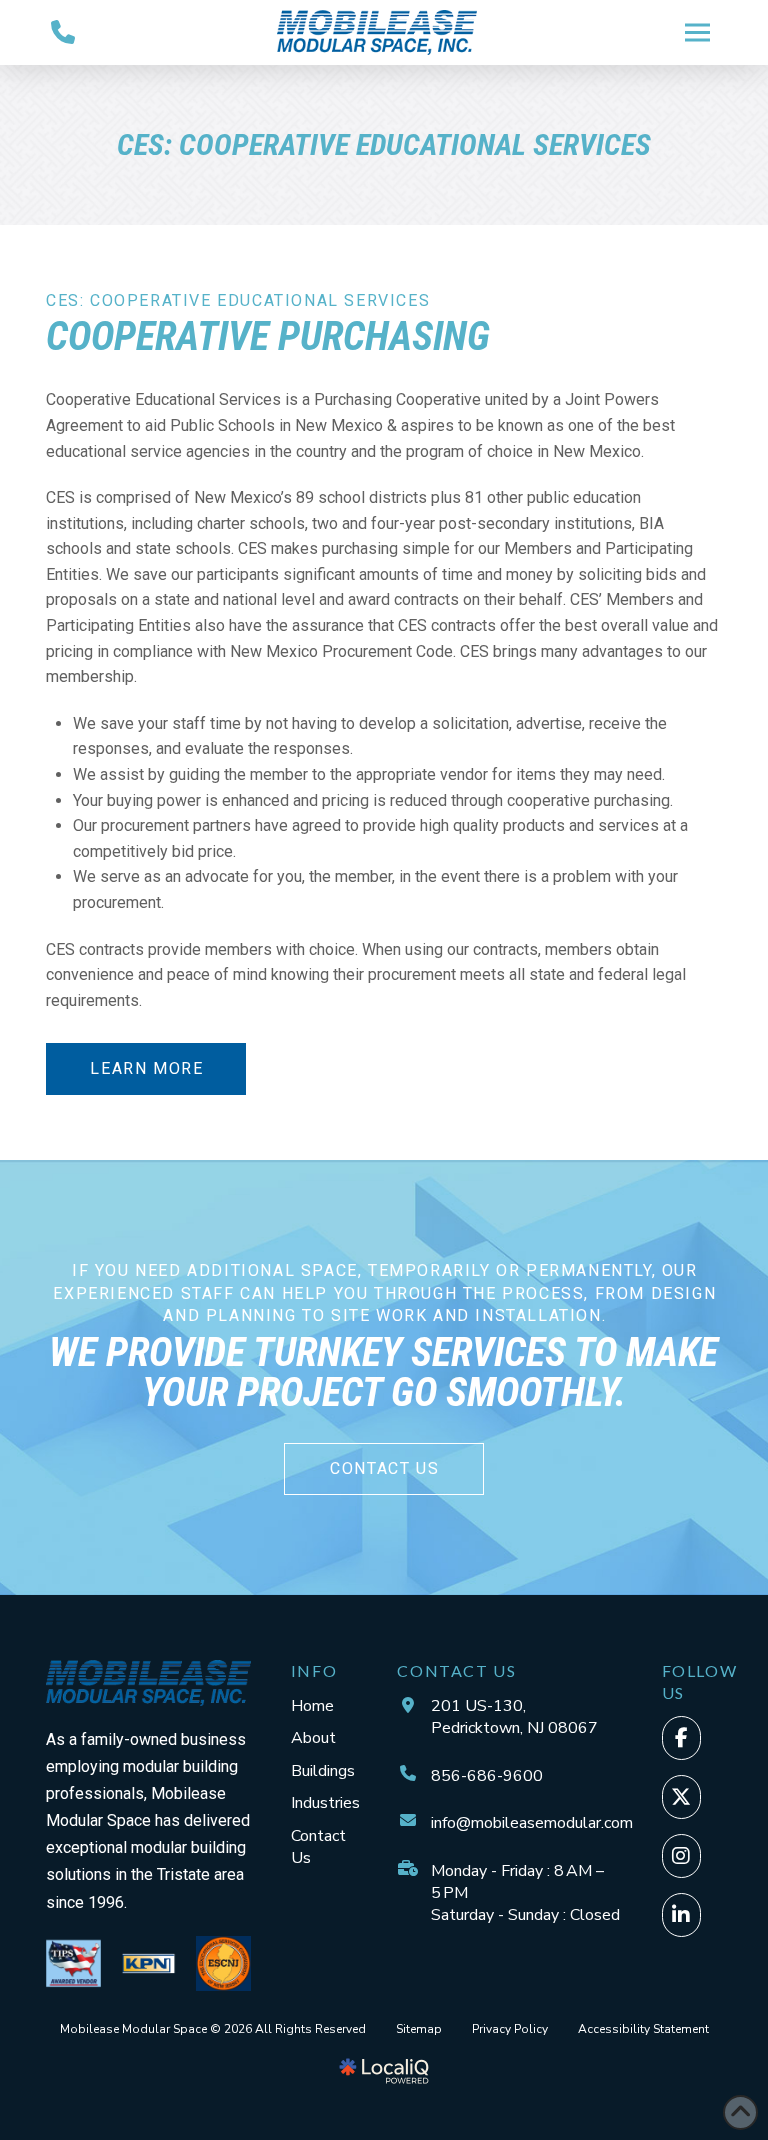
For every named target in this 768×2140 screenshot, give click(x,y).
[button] (698, 32)
